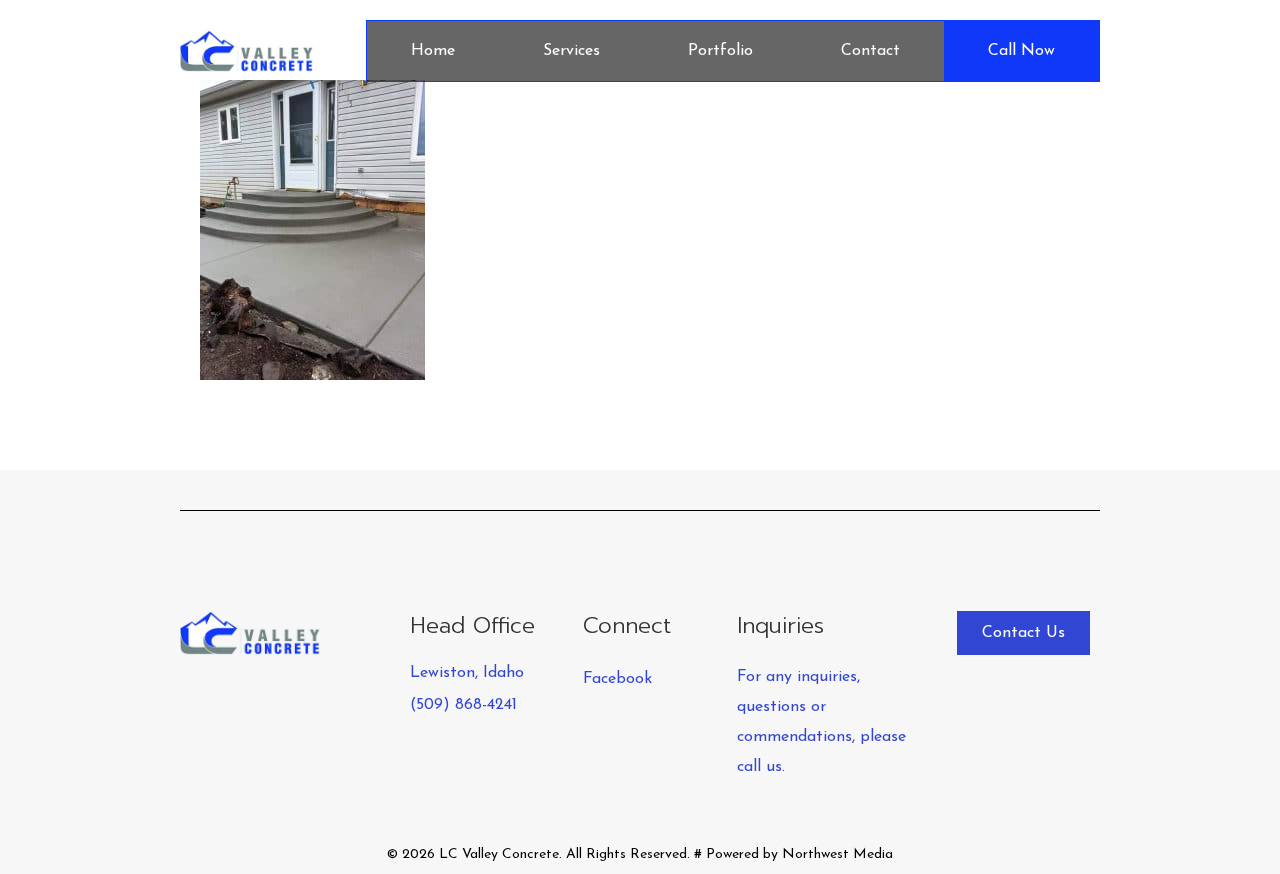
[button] (1023, 633)
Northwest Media (837, 854)
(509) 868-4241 (463, 705)
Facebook (617, 679)
